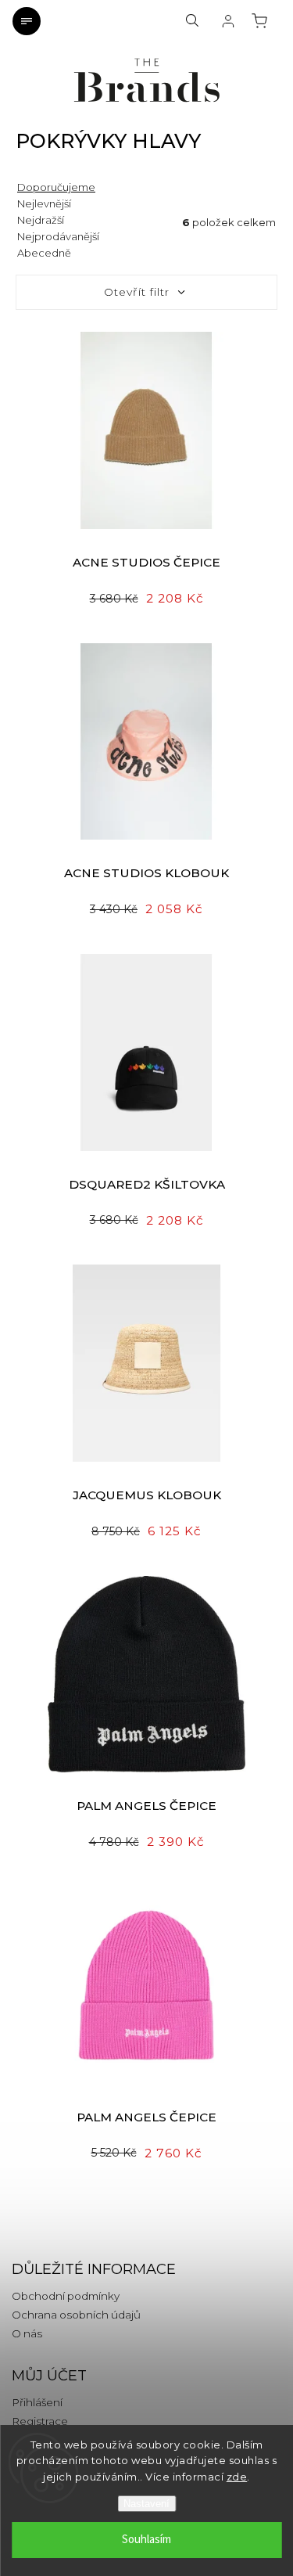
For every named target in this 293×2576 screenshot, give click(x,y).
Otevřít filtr (137, 292)
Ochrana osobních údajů (76, 2315)
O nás (27, 2333)
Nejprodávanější (58, 236)
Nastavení (146, 2504)
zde (237, 2477)
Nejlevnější (44, 203)
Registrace (40, 2421)
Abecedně (44, 253)
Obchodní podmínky (66, 2296)
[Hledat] (192, 21)
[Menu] (27, 21)
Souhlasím (146, 2540)
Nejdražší (41, 220)
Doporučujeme (56, 187)
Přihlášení (37, 2402)
